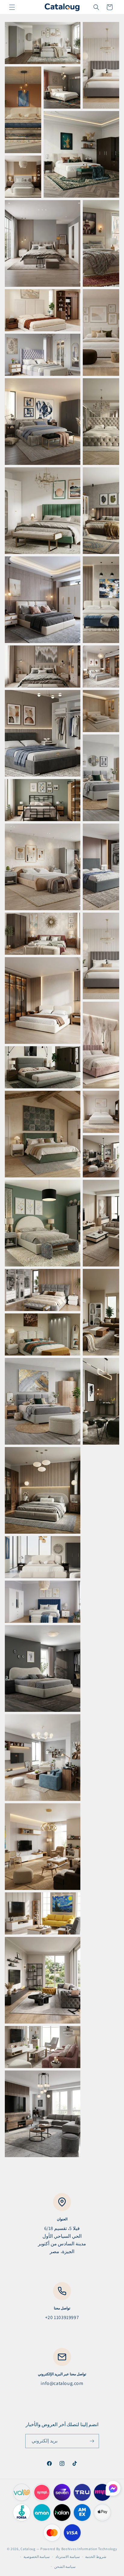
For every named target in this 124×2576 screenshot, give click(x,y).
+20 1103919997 (62, 2317)
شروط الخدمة (96, 2557)
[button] (12, 7)
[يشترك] (92, 2441)
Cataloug (28, 2549)
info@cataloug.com (62, 2383)
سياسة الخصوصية (37, 2557)
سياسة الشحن (65, 2567)
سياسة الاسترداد (68, 2557)
